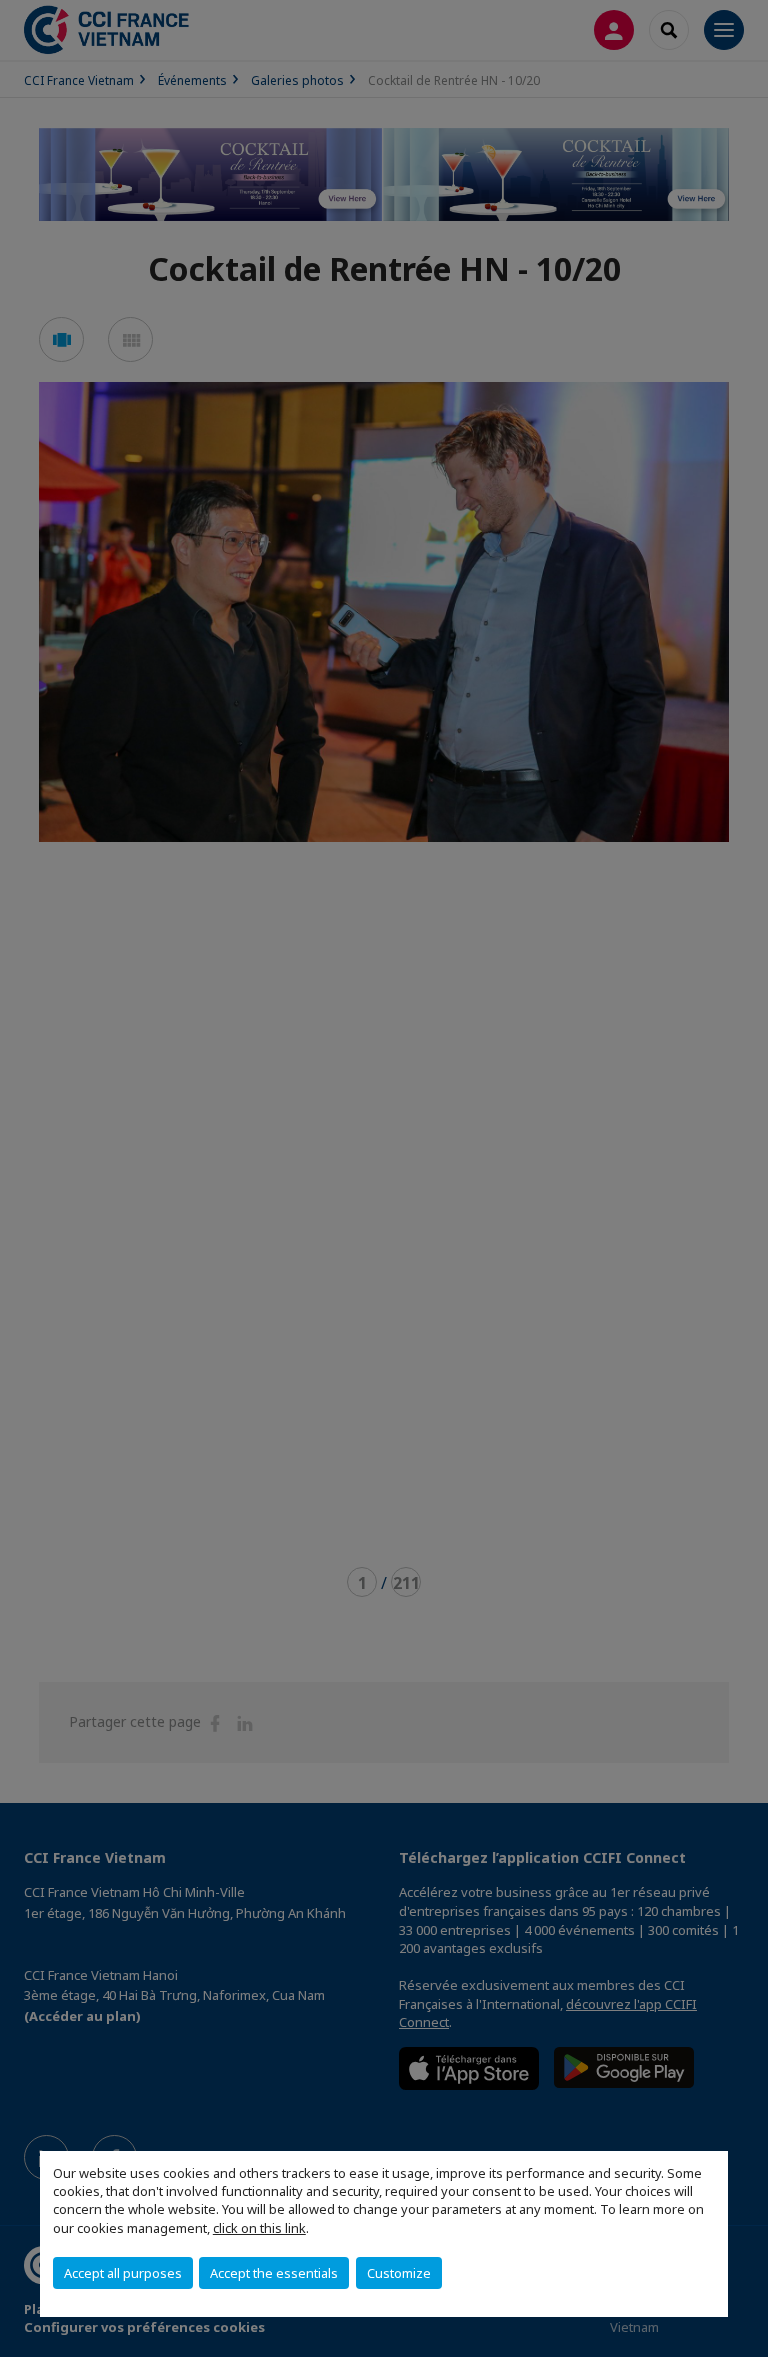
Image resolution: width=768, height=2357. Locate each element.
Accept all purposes (123, 2273)
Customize (399, 2273)
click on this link (259, 2228)
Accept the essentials (274, 2273)
